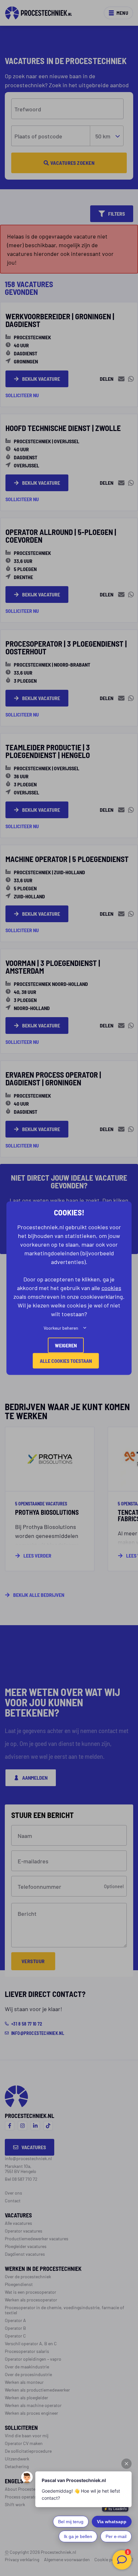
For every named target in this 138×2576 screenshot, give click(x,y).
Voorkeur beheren (61, 1327)
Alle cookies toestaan (66, 1360)
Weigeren (66, 1345)
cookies (111, 1287)
